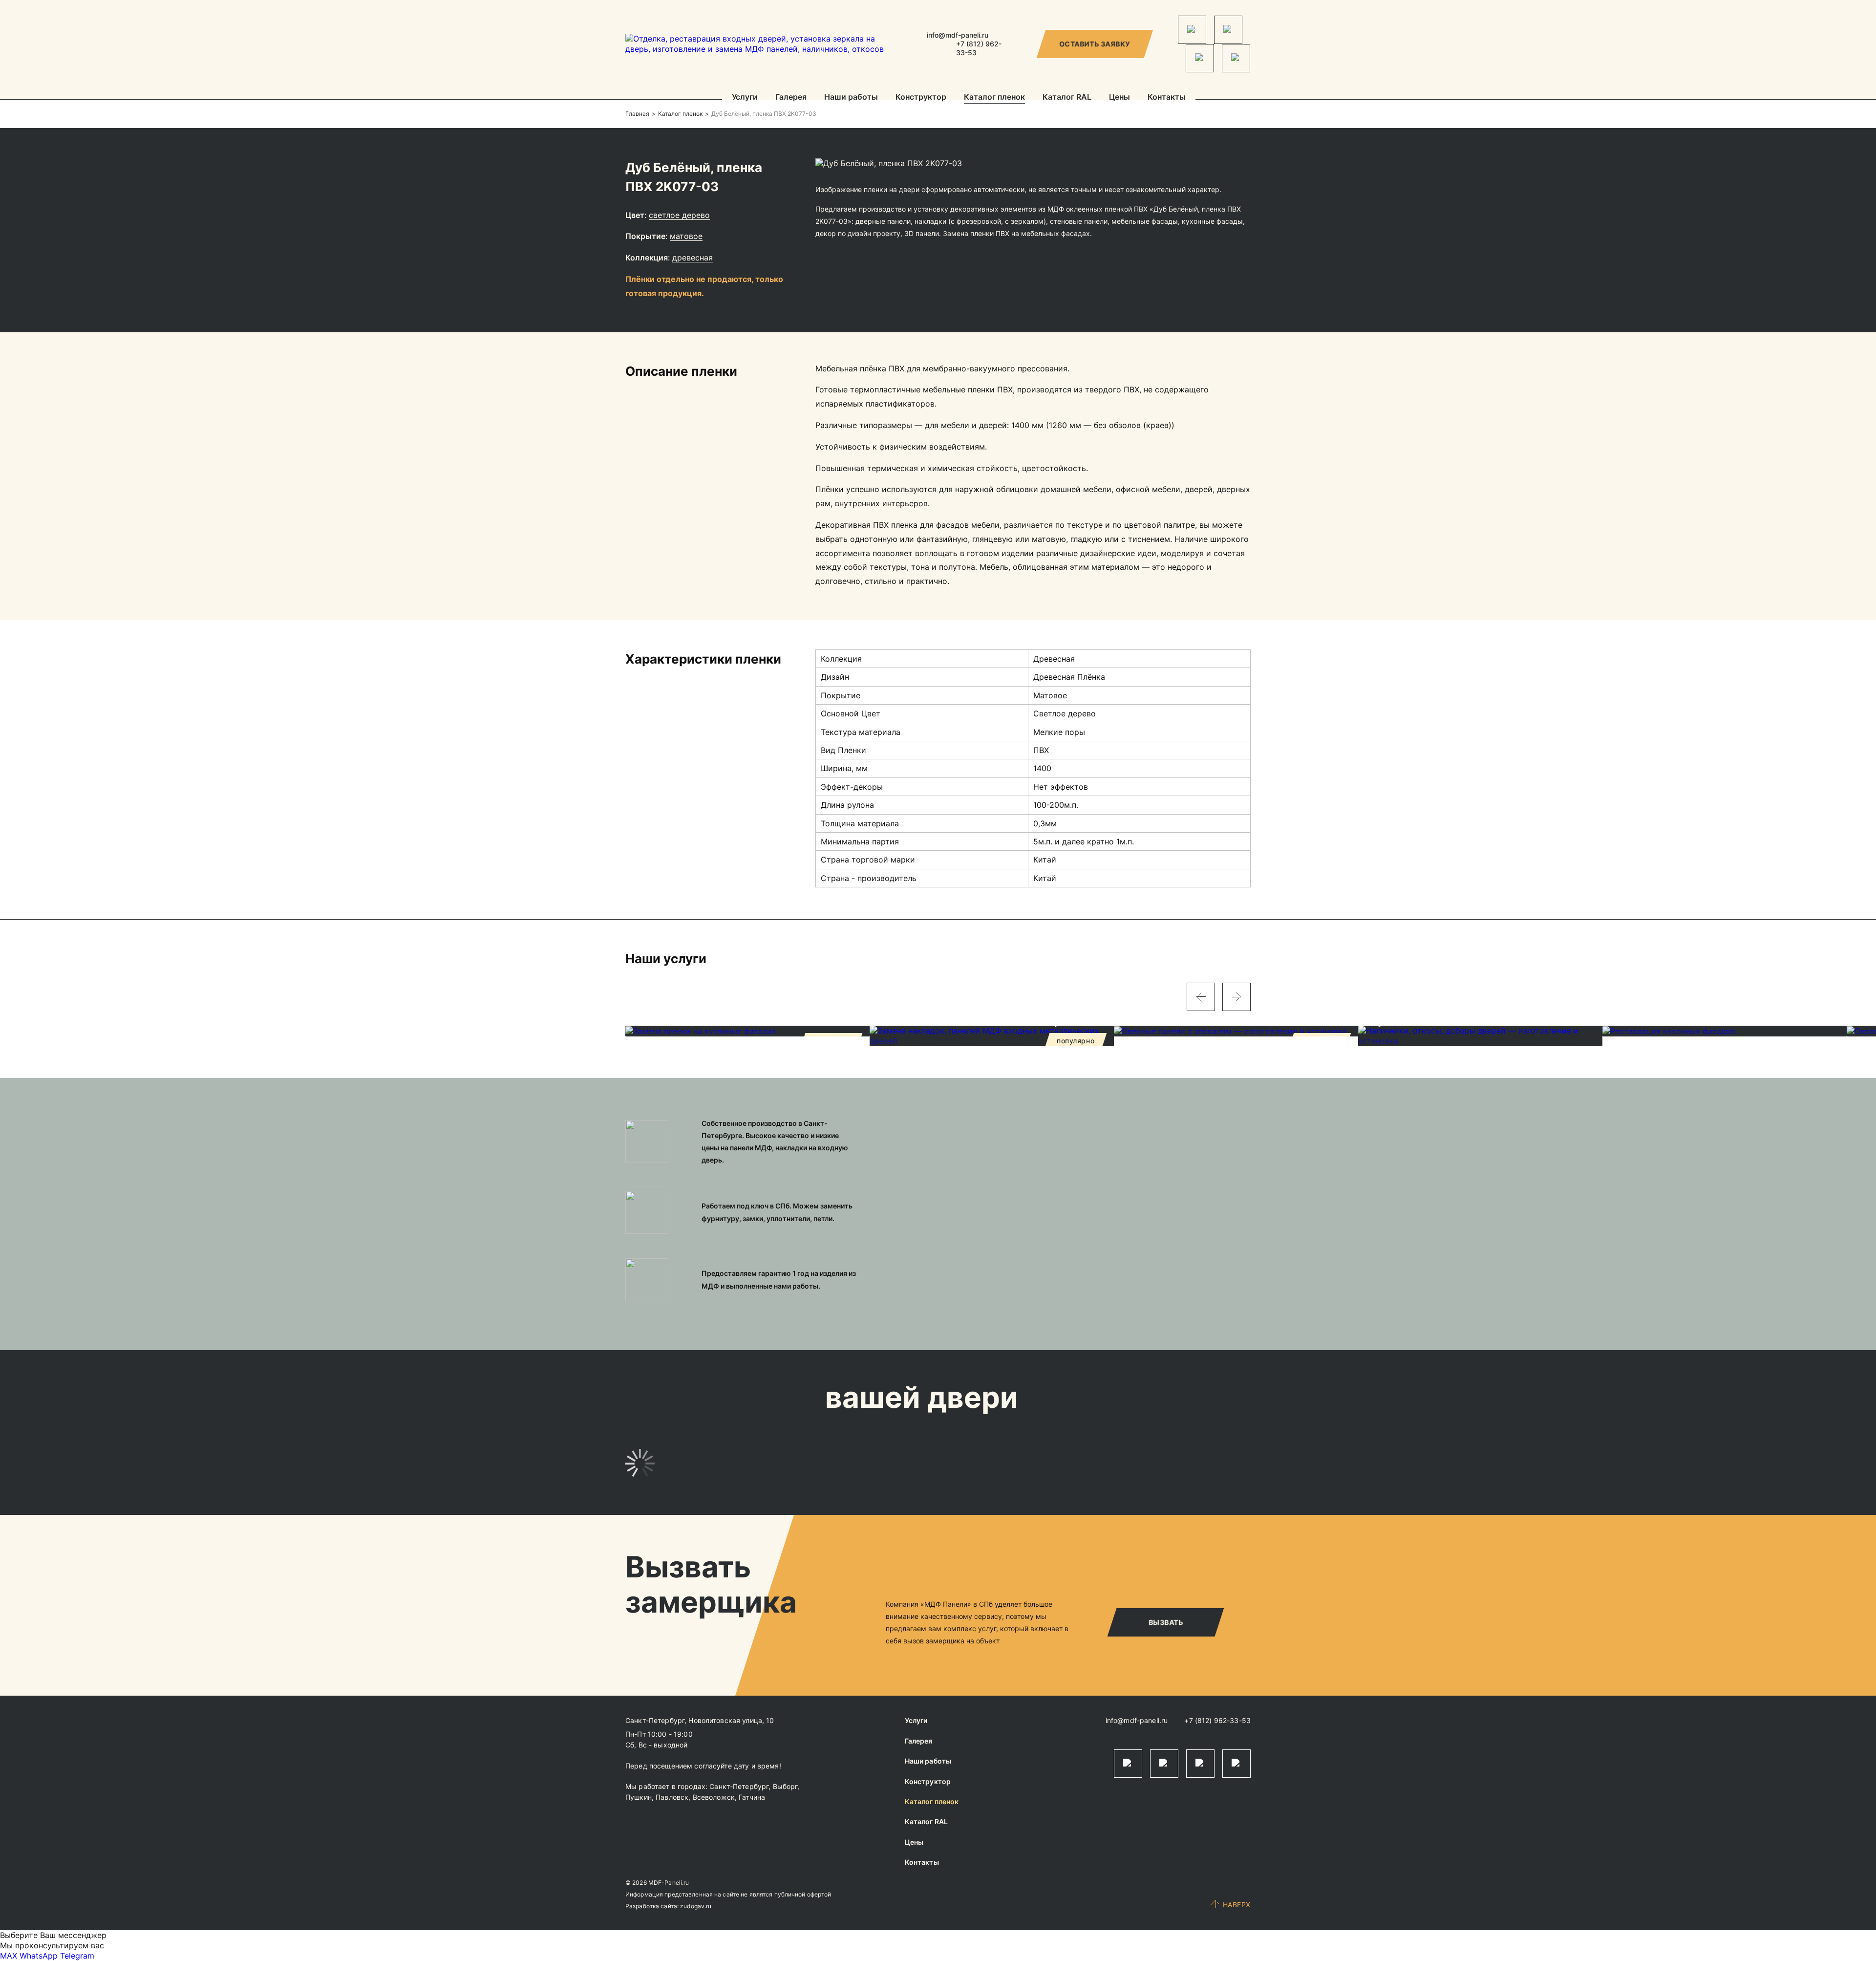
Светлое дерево (679, 215)
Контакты (1167, 97)
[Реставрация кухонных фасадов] (1725, 1031)
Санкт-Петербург (739, 1786)
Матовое (686, 236)
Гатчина (752, 1797)
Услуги (745, 97)
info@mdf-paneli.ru (958, 35)
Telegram (77, 1956)
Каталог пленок (994, 97)
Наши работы (851, 97)
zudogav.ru (696, 1906)
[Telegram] (1192, 30)
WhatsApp (39, 1956)
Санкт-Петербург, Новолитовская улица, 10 (700, 1720)
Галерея (791, 97)
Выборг (785, 1786)
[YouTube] (1236, 58)
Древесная (693, 258)
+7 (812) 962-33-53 (1217, 1720)
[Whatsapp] (1228, 30)
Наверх (1237, 1905)
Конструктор (921, 97)
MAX (9, 1956)
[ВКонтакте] (1200, 58)
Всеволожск (714, 1797)
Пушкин (639, 1797)
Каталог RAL (1067, 97)
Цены (1119, 97)
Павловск (672, 1797)
